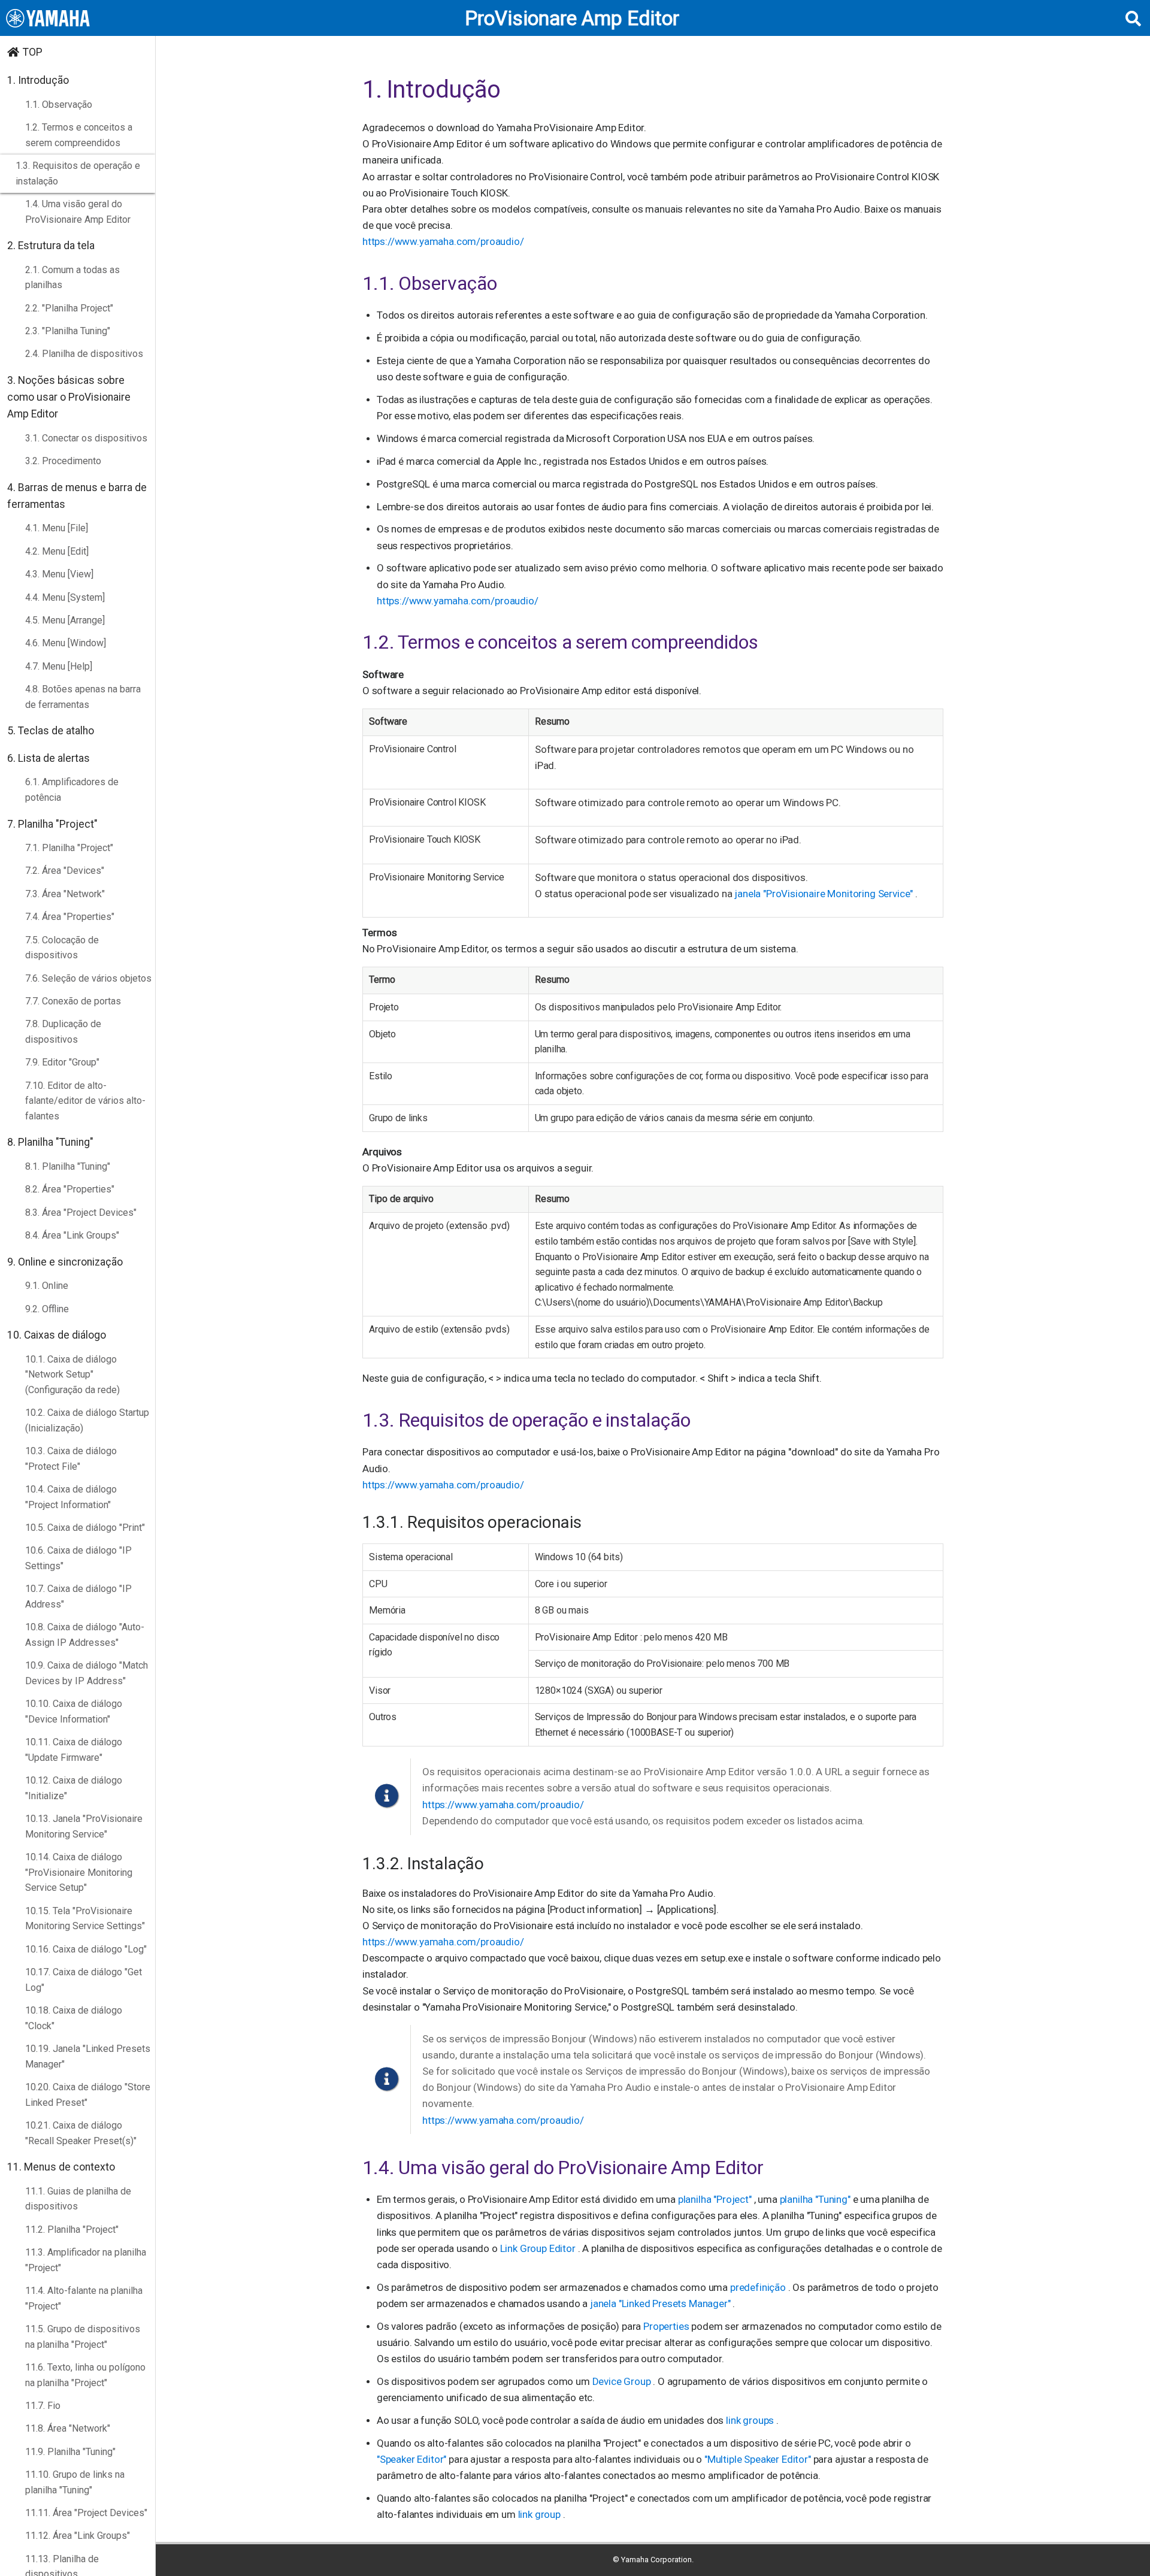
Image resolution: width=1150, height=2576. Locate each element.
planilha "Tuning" (816, 2199)
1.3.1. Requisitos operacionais (472, 1522)
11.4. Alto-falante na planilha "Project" (84, 2298)
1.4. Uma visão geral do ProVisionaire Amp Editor (78, 212)
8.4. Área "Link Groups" (72, 1235)
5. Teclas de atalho (51, 731)
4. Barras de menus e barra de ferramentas (77, 496)
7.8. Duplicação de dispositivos (63, 1032)
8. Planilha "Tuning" (50, 1142)
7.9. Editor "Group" (62, 1062)
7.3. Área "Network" (65, 894)
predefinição (759, 2287)
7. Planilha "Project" (52, 824)
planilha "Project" (716, 2199)
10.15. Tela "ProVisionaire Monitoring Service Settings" (85, 1919)
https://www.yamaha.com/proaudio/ (443, 241)
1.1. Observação (59, 105)
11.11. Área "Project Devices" (86, 2513)
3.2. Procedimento (63, 461)
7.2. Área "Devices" (65, 871)
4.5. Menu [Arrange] (65, 620)
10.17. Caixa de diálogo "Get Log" (84, 1980)
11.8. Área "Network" (68, 2428)
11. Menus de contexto (61, 2167)
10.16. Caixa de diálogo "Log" (86, 1949)
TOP (33, 52)
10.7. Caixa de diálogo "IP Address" (78, 1596)
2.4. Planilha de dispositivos (84, 354)
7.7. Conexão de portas (73, 1001)
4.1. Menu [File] (57, 528)
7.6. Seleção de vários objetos (88, 978)
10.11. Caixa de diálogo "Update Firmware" (74, 1750)
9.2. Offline (47, 1309)
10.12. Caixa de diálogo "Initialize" (74, 1788)
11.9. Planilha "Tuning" (70, 2452)
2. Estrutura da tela (51, 246)
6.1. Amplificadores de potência (72, 790)
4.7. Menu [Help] (59, 666)
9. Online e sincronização (65, 1262)
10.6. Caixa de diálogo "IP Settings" (78, 1558)
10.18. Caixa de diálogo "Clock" (74, 2018)
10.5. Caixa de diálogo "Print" (85, 1528)
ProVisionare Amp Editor (572, 18)
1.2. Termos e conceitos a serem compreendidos (79, 135)
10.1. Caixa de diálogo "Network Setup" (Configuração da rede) (72, 1375)
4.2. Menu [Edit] (57, 551)
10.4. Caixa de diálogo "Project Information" (71, 1497)
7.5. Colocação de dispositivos (62, 948)
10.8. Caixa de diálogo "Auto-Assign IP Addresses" (85, 1635)
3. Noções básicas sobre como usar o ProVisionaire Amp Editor (69, 397)
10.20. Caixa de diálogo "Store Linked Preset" (88, 2095)
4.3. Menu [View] (59, 574)
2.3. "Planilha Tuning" (68, 331)
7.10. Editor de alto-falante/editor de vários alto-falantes (85, 1101)
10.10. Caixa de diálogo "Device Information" (74, 1711)
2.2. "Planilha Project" (69, 308)
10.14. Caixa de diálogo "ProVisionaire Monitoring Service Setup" (79, 1872)
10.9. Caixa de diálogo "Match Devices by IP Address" (87, 1673)
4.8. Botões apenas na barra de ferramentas (83, 697)
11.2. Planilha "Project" (72, 2230)
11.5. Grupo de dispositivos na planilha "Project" (83, 2337)
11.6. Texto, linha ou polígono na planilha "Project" (85, 2375)
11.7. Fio (43, 2406)
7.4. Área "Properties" (70, 917)
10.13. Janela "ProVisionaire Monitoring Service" (84, 1826)
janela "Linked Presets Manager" (662, 2303)
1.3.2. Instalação (423, 1864)
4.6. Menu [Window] (66, 643)
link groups (751, 2420)
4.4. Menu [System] (65, 597)
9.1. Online (47, 1286)
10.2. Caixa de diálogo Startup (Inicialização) (87, 1420)
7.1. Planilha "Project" (69, 848)
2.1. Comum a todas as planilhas (72, 278)
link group (541, 2514)
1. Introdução (38, 80)
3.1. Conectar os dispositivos (86, 438)
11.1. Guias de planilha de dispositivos (78, 2199)
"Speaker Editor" (413, 2459)
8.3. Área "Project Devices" (81, 1213)
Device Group (623, 2381)
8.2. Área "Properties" (70, 1189)
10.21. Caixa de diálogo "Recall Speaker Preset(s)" (81, 2133)
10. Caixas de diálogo (57, 1335)
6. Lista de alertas (49, 758)
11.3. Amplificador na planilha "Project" (86, 2260)
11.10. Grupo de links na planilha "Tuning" (75, 2482)
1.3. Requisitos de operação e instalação (78, 173)
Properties (667, 2326)
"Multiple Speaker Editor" (759, 2459)
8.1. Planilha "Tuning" (68, 1166)
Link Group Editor (539, 2248)
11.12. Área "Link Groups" (78, 2536)
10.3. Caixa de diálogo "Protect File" (71, 1459)
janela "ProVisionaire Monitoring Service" (825, 894)
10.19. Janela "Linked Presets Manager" (88, 2056)
